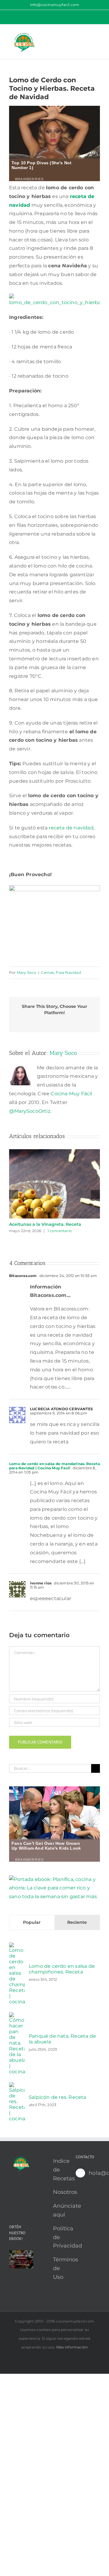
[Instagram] (29, 2191)
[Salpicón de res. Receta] (17, 2086)
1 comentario (60, 1231)
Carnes (47, 972)
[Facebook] (20, 2202)
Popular (32, 1922)
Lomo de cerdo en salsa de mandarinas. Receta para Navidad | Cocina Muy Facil (54, 1466)
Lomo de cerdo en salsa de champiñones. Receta (62, 1969)
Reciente (77, 1922)
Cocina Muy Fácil (71, 1094)
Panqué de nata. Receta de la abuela (62, 2039)
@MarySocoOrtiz (30, 1111)
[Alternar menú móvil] (97, 34)
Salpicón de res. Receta (58, 2097)
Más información (72, 2347)
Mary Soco (27, 972)
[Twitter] (11, 2202)
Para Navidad (68, 972)
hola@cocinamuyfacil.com (94, 2173)
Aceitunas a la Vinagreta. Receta (45, 1224)
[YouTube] (11, 2191)
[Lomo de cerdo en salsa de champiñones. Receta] (17, 1947)
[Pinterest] (20, 2191)
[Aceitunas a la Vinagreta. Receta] (54, 1152)
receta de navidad (71, 828)
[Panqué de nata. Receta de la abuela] (17, 2016)
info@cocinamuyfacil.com (55, 5)
